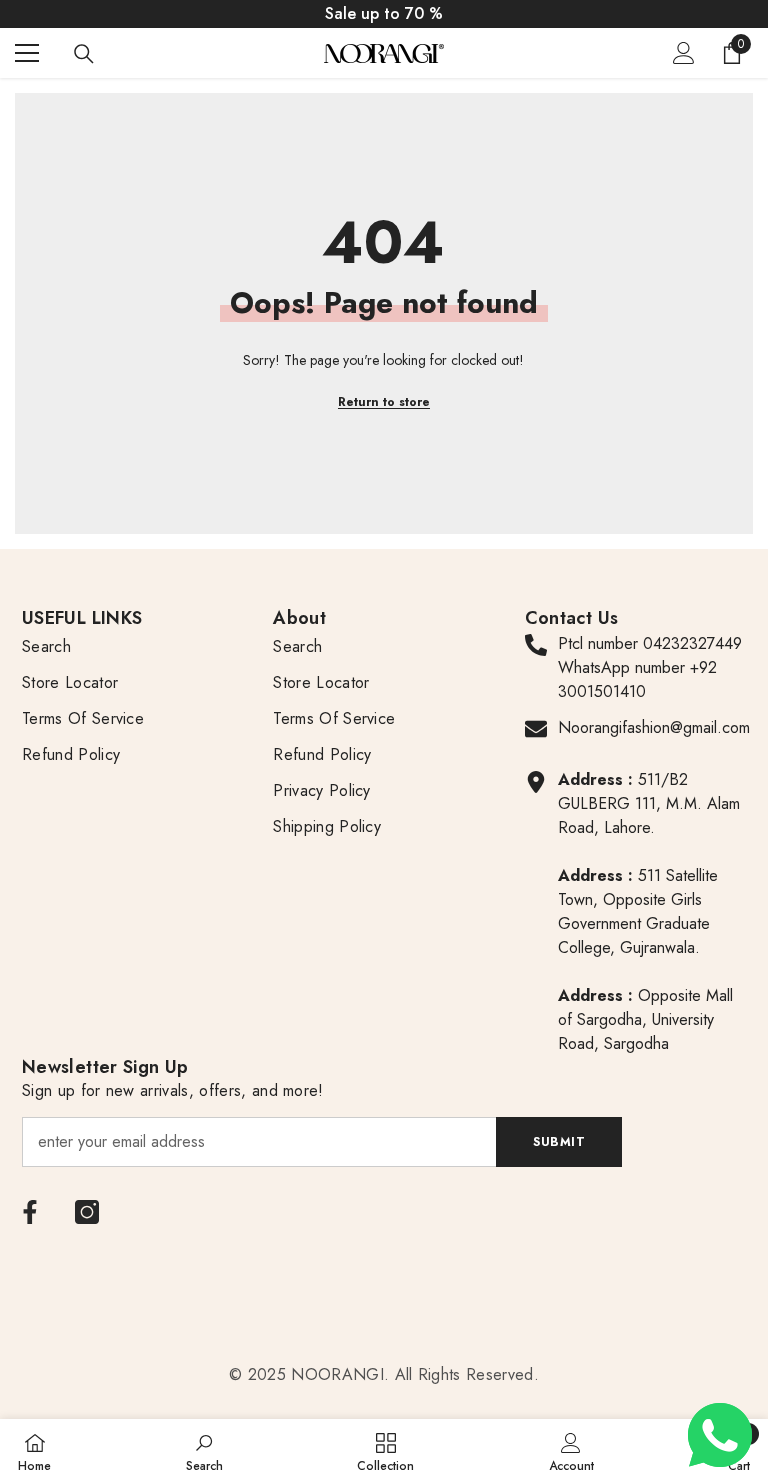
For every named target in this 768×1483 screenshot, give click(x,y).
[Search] (84, 54)
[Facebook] (30, 1212)
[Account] (684, 53)
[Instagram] (87, 1212)
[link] (204, 1451)
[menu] (27, 53)
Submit (559, 1142)
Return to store (384, 402)
